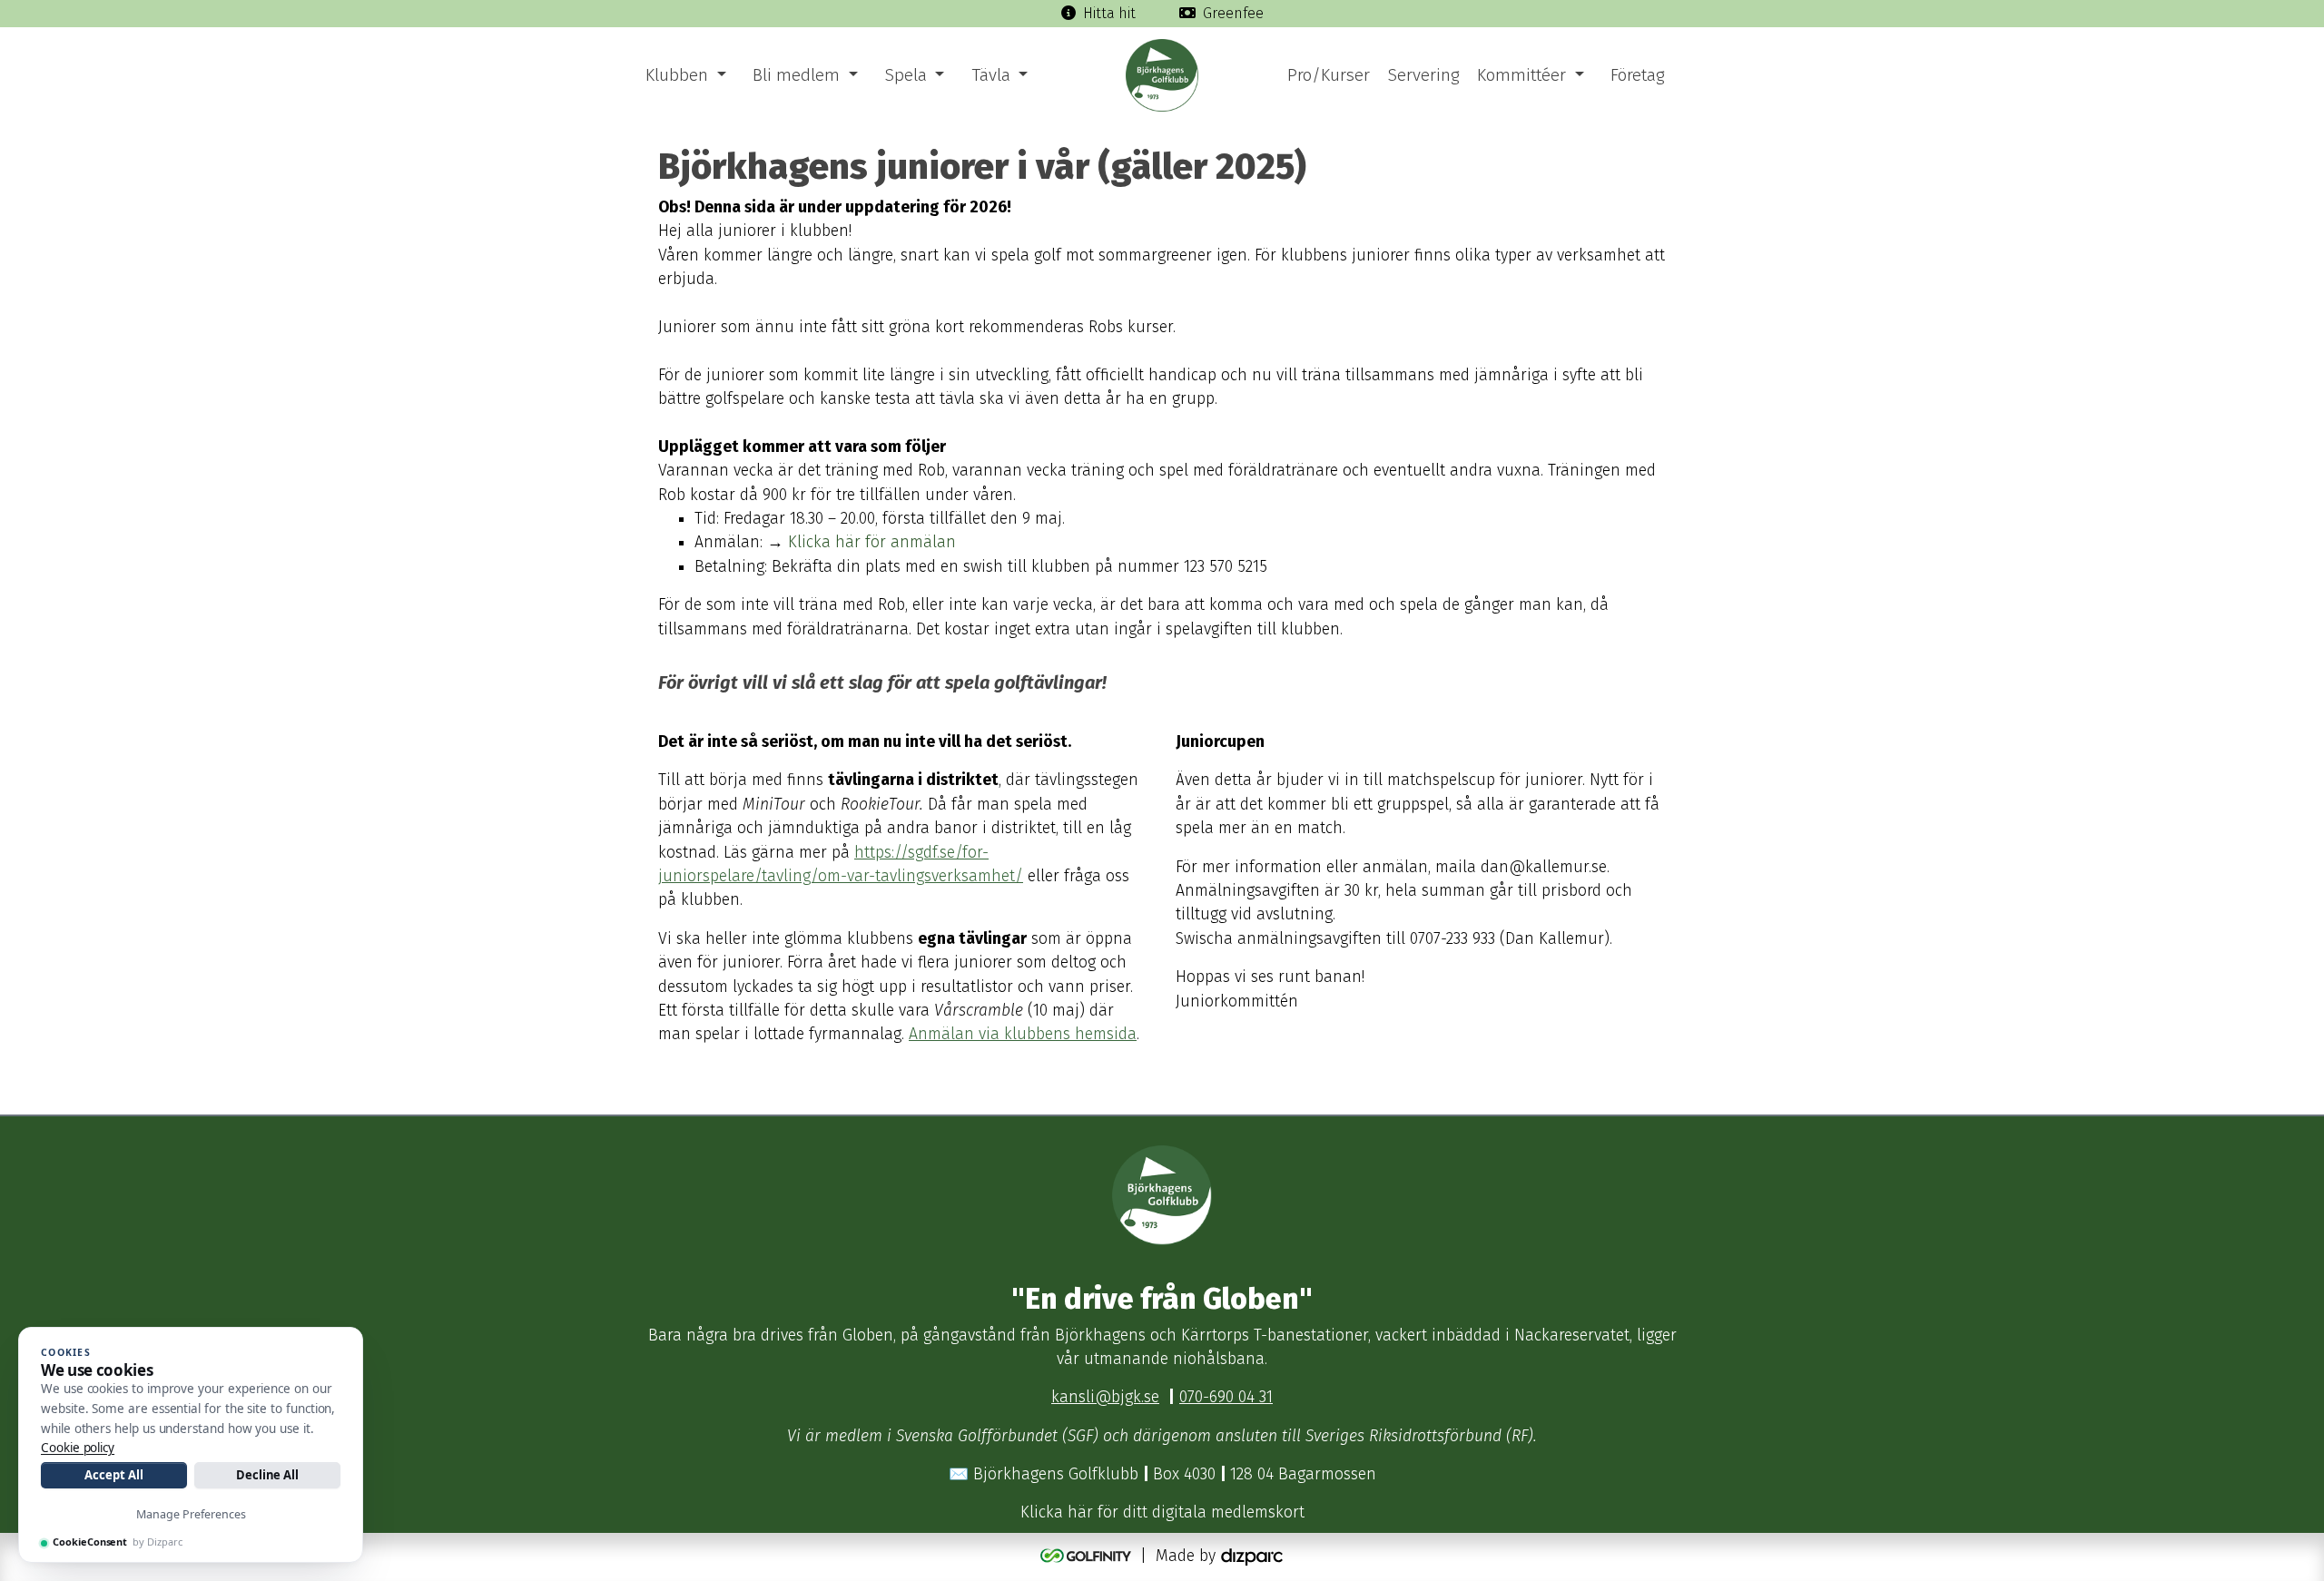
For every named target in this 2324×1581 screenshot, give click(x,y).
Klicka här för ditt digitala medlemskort (1162, 1512)
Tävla (991, 75)
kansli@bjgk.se (1105, 1397)
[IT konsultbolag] (1252, 1556)
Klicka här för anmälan (872, 542)
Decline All (267, 1475)
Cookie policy (78, 1448)
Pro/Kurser (1329, 75)
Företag (1637, 75)
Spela (906, 75)
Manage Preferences (191, 1514)
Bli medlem (796, 75)
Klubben (677, 75)
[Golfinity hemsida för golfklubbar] (1088, 1556)
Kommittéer (1521, 75)
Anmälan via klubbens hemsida (1023, 1034)
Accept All (113, 1475)
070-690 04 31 (1226, 1397)
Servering (1423, 75)
